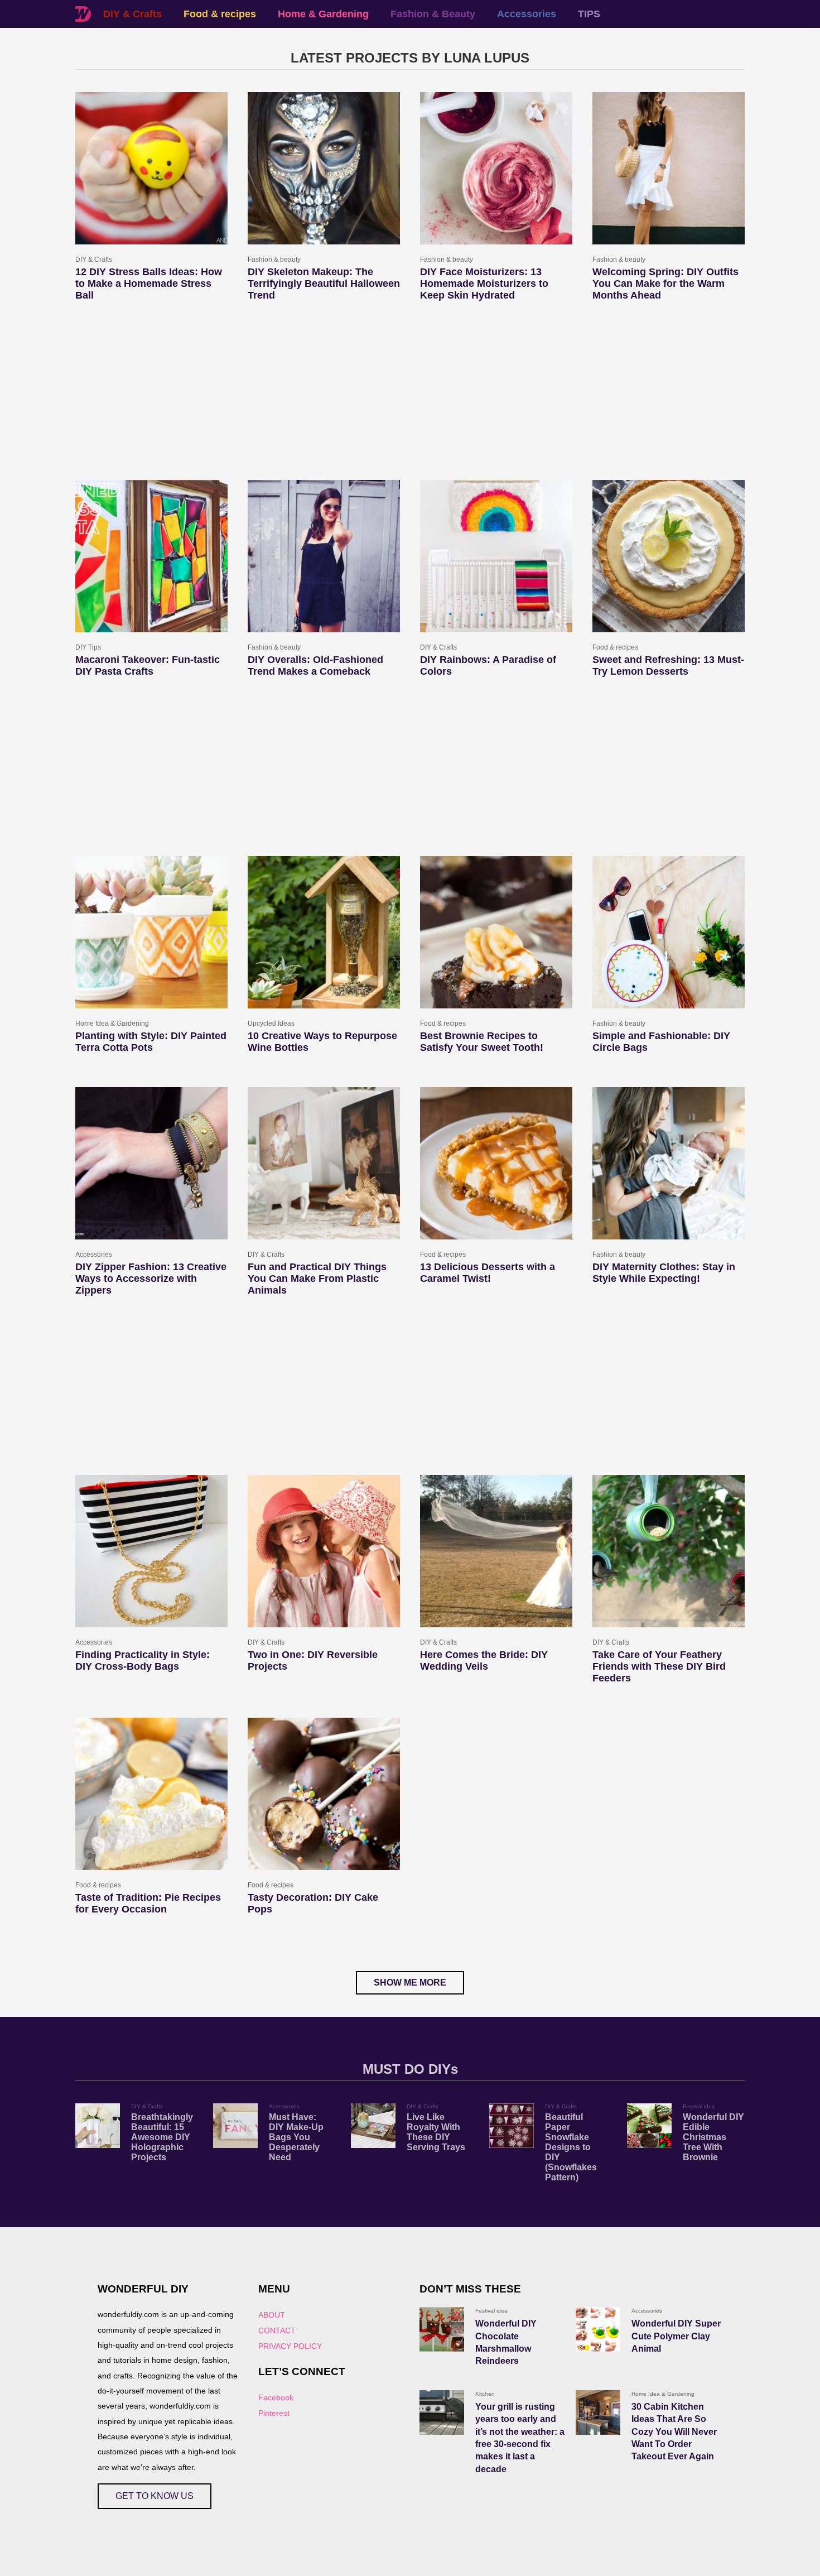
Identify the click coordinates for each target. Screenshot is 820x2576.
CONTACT (277, 2330)
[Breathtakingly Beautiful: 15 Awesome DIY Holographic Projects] (98, 2126)
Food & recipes (220, 14)
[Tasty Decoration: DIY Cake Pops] (324, 1794)
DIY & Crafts (132, 14)
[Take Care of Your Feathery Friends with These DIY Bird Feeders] (669, 1551)
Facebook (276, 2397)
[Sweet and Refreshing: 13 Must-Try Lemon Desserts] (669, 556)
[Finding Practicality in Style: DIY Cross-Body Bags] (151, 1551)
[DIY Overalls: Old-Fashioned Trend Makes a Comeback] (324, 556)
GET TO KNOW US (155, 2496)
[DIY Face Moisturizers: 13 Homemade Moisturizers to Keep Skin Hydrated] (496, 168)
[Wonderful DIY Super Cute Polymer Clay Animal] (598, 2329)
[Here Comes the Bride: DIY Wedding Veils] (496, 1551)
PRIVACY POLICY (290, 2346)
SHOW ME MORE (410, 1983)
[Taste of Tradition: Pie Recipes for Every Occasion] (151, 1794)
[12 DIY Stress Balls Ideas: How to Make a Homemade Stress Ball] (151, 168)
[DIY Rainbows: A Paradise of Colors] (496, 556)
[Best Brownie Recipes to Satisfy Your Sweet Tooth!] (496, 932)
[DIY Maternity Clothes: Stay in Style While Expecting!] (669, 1163)
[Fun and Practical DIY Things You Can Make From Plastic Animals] (324, 1163)
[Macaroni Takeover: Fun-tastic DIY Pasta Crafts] (151, 556)
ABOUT (272, 2315)
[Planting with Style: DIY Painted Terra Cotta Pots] (151, 932)
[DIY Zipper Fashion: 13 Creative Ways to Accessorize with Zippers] (151, 1163)
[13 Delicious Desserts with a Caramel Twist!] (496, 1163)
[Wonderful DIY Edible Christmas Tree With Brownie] (649, 2126)
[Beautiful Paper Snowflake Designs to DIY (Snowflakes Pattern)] (512, 2126)
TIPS (589, 14)
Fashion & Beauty (433, 14)
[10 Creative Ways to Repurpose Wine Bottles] (324, 932)
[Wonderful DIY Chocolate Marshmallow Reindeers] (442, 2329)
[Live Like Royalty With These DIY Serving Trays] (373, 2126)
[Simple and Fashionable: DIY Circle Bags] (669, 932)
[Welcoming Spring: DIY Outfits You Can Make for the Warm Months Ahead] (669, 168)
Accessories (527, 14)
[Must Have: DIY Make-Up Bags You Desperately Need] (235, 2126)
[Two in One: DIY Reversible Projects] (324, 1551)
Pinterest (274, 2413)
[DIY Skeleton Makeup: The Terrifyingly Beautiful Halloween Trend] (324, 168)
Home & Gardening (323, 14)
